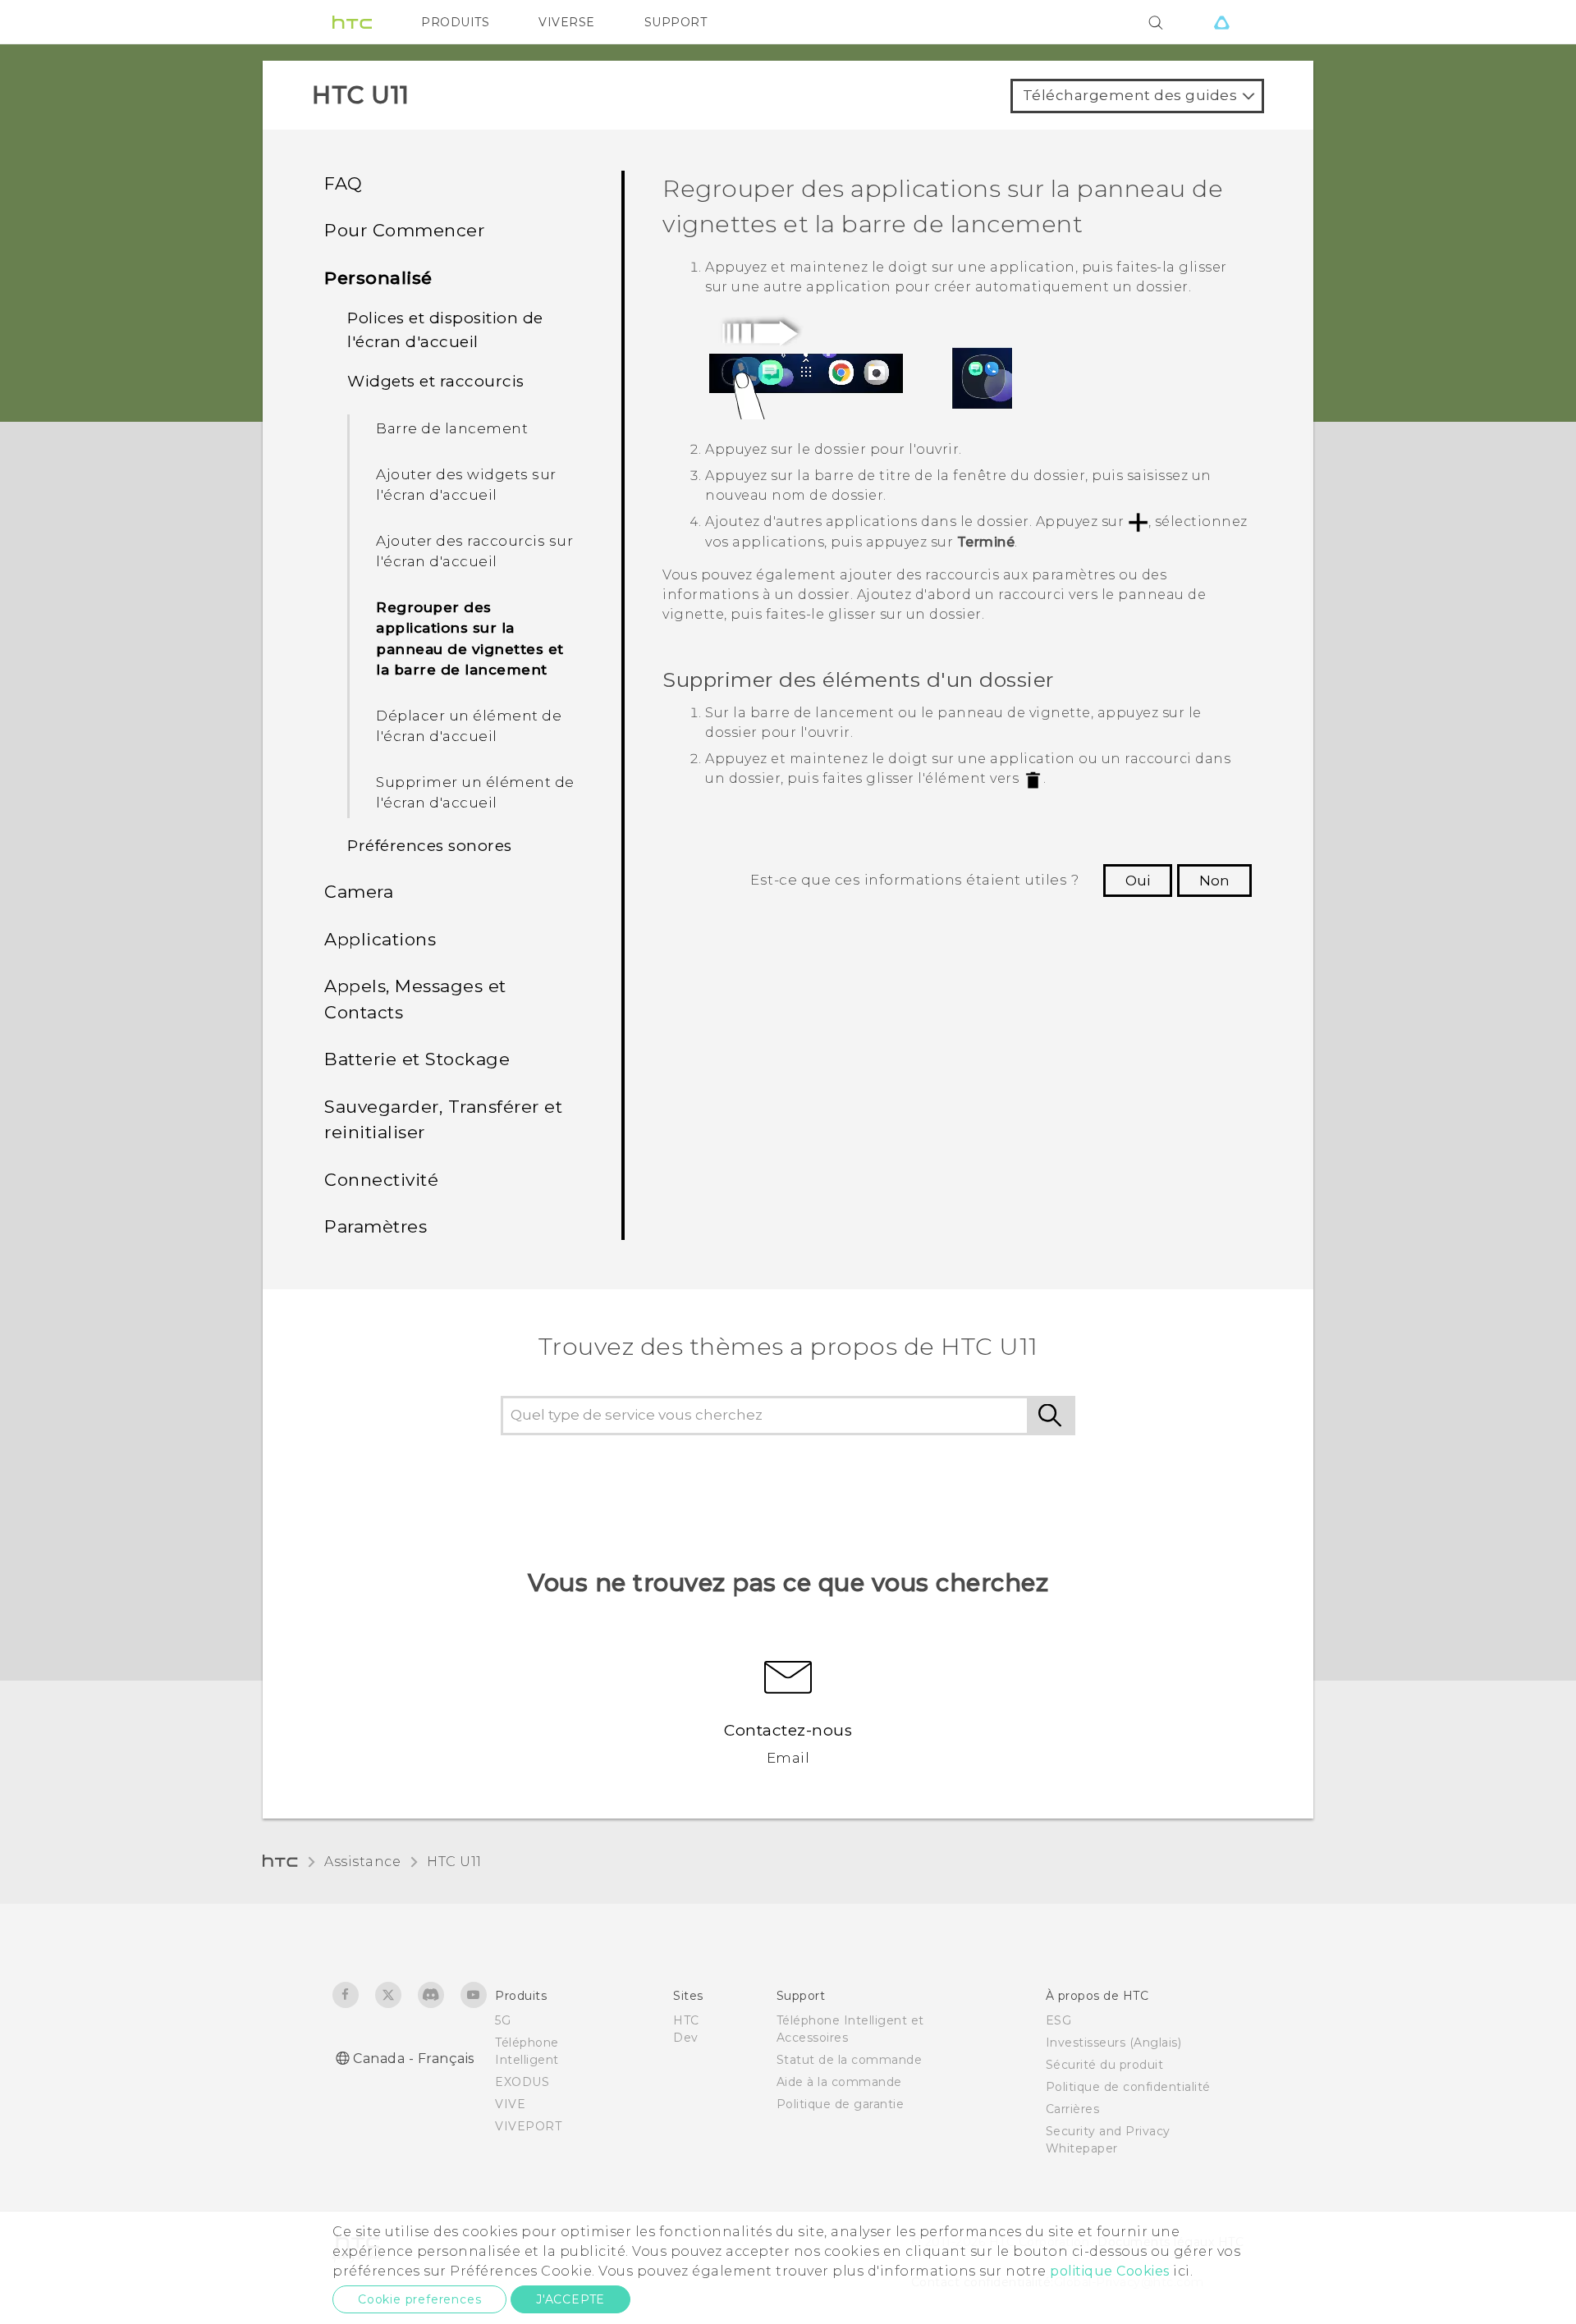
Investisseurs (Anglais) (1114, 2043)
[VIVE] (1221, 22)
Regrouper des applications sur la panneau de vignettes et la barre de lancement (470, 639)
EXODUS (522, 2082)
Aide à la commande (839, 2082)
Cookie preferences (419, 2299)
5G (503, 2020)
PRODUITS (455, 22)
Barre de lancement (452, 428)
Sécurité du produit (1105, 2065)
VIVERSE (567, 22)
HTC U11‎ (454, 1862)
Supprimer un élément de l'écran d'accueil (475, 793)
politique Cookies (1110, 2271)
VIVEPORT (528, 2126)
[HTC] (352, 22)
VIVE (510, 2104)
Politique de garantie (841, 2104)
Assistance (362, 1862)
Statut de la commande (850, 2060)
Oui (1138, 881)
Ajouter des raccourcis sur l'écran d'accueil (474, 551)
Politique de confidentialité (1128, 2087)
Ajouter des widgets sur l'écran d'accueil (466, 485)
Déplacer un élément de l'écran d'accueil (469, 726)
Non (1214, 881)
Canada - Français (414, 2059)
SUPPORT (676, 22)
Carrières (1073, 2109)
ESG (1059, 2020)
